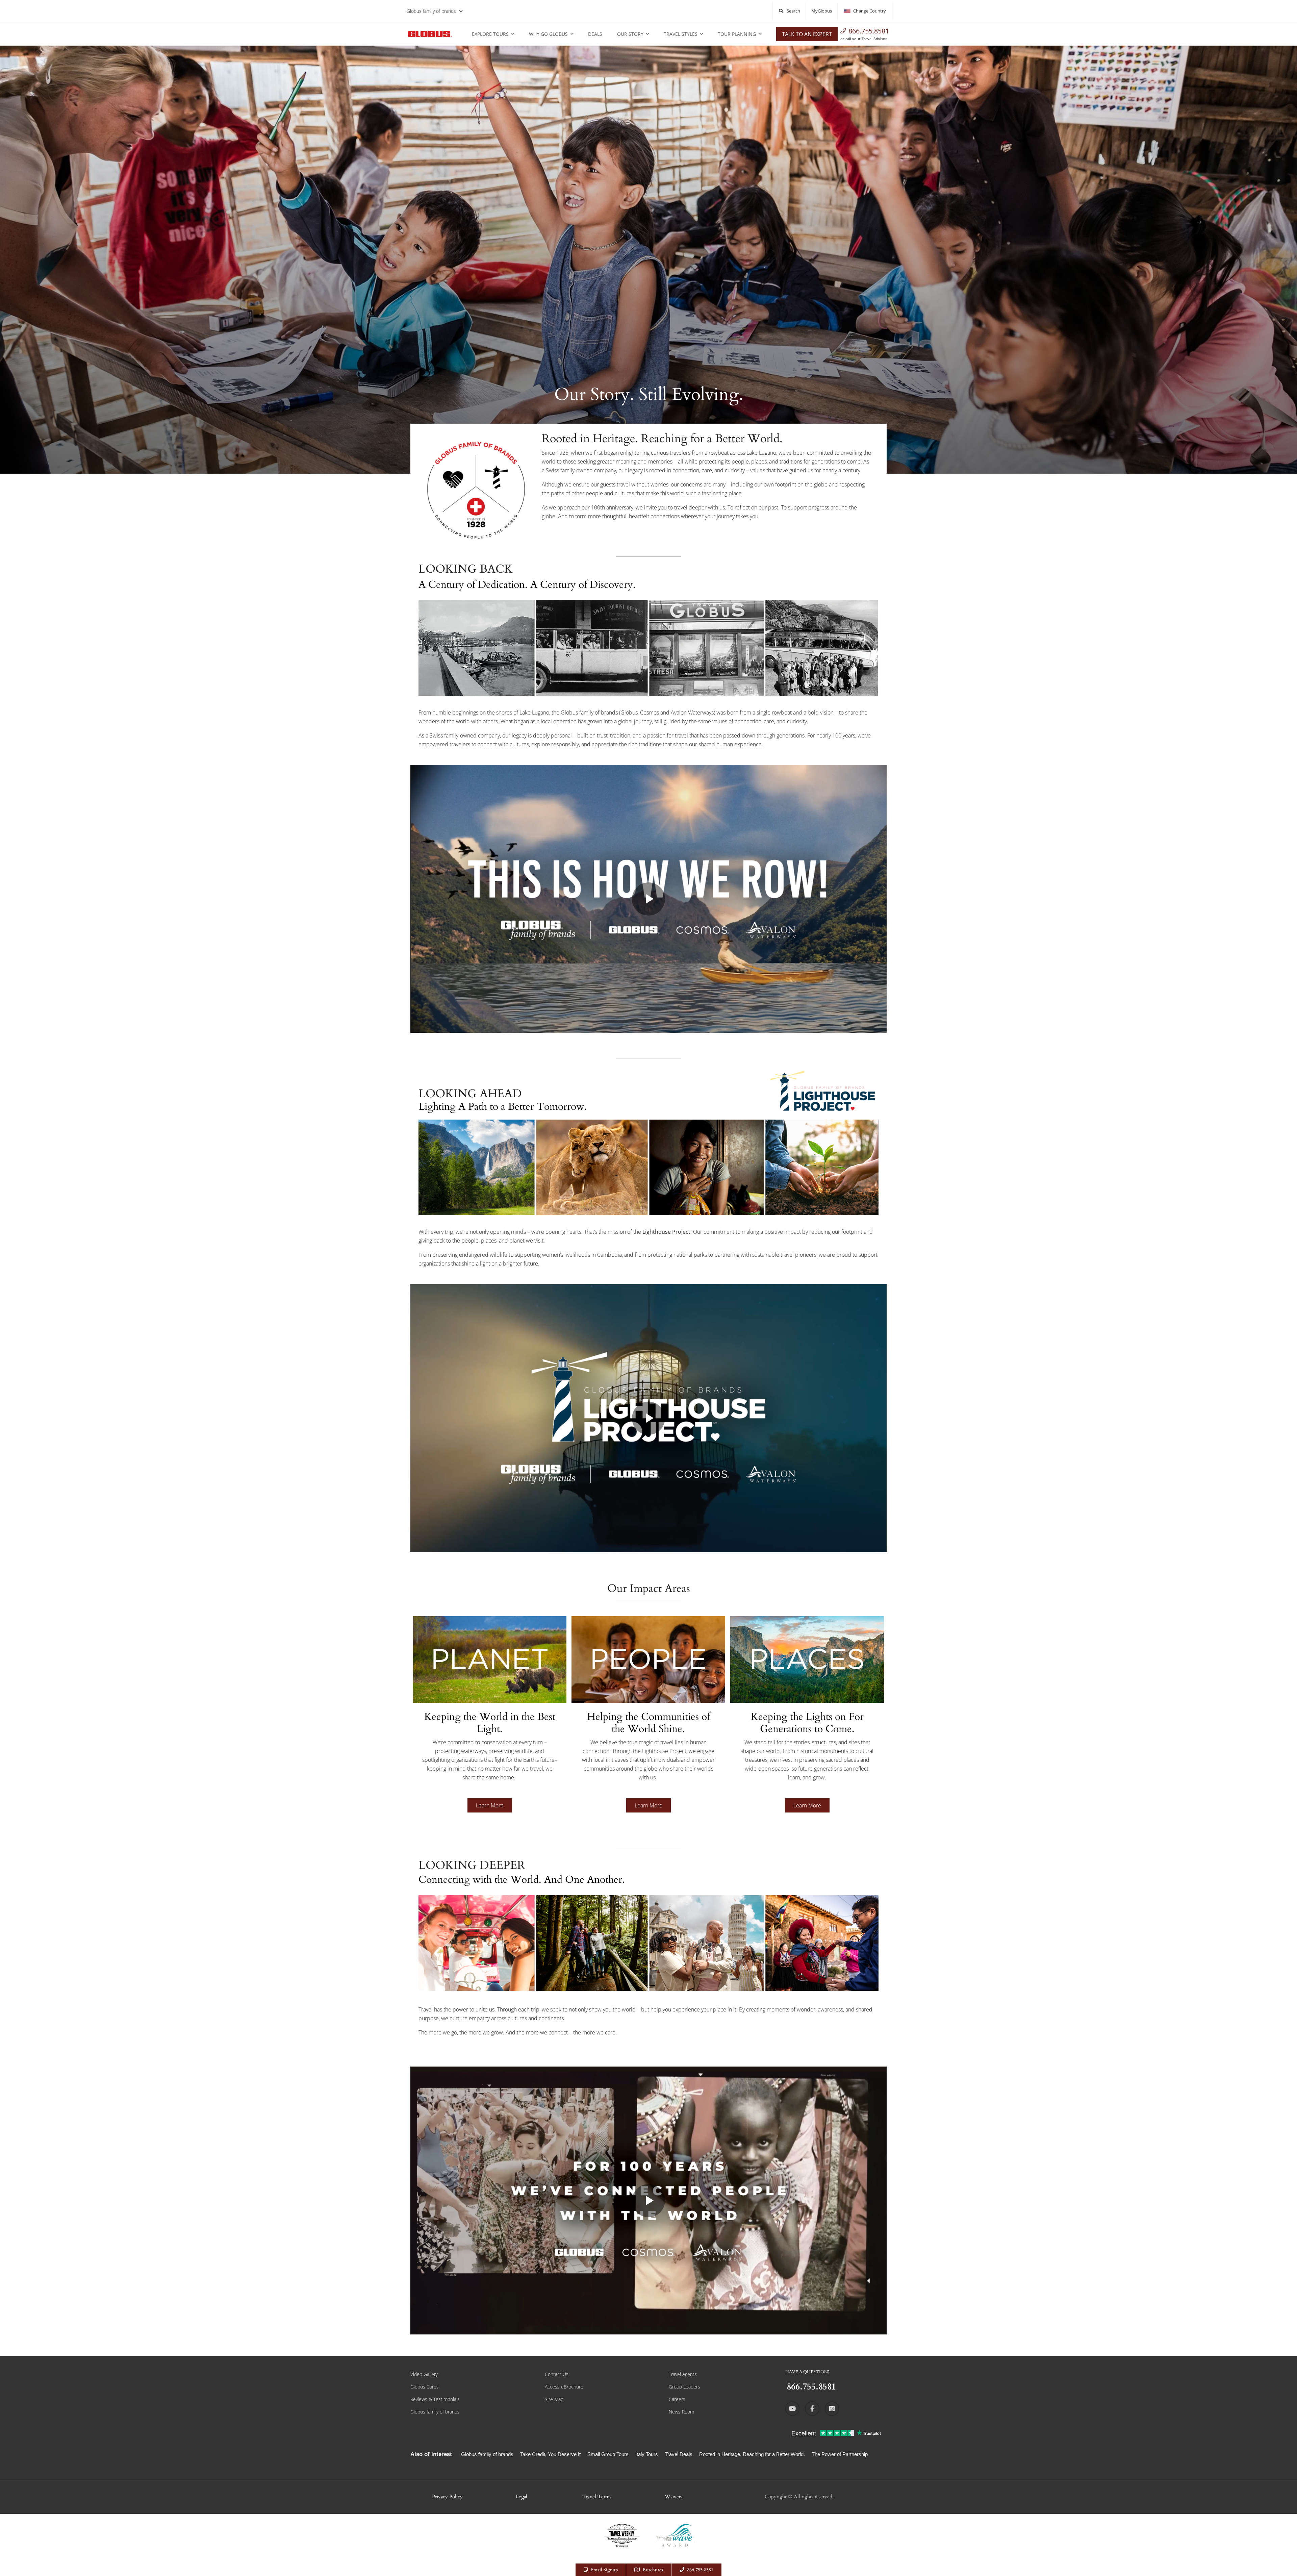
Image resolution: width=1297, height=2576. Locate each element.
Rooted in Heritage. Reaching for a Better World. (752, 2454)
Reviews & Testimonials (435, 2399)
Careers (677, 2399)
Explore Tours (490, 34)
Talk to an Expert (807, 34)
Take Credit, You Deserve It (550, 2454)
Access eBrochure (564, 2387)
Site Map (554, 2399)
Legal (522, 2497)
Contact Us (557, 2374)
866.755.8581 (869, 31)
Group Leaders (684, 2387)
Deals (595, 34)
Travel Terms (597, 2497)
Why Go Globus (548, 34)
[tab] (490, 1724)
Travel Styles (681, 34)
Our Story (630, 34)
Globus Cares (425, 2387)
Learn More (490, 1805)
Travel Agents (683, 2374)
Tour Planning (737, 34)
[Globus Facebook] (812, 2408)
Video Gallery (424, 2374)
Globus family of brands (431, 11)
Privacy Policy (447, 2497)
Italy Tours (647, 2454)
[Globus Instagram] (832, 2408)
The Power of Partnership (840, 2454)
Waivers (673, 2497)
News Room (681, 2412)
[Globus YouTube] (792, 2408)
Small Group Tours (608, 2454)
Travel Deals (679, 2454)
